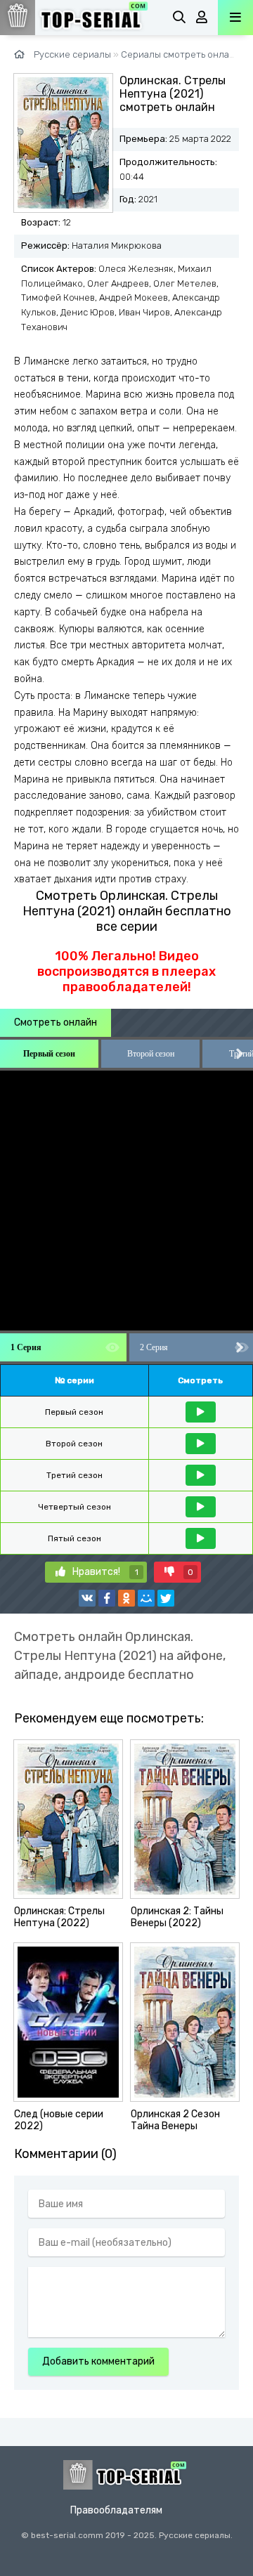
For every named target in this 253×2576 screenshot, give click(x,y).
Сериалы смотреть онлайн (181, 54)
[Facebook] (107, 1598)
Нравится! (105, 1572)
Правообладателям (116, 2510)
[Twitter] (166, 1598)
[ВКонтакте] (87, 1598)
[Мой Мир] (146, 1598)
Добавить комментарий (98, 2361)
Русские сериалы (72, 54)
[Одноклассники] (126, 1598)
